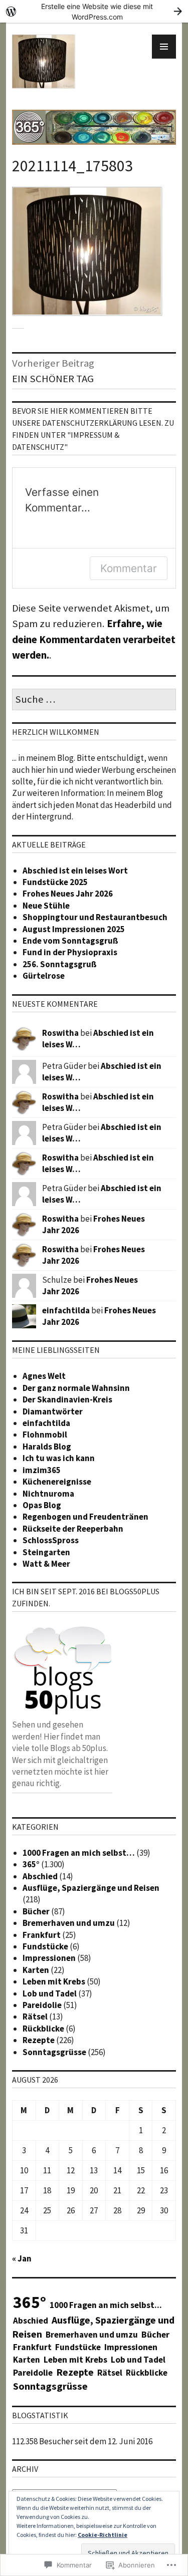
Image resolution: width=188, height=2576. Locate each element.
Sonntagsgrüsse (54, 2052)
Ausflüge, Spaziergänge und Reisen (91, 1888)
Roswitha (60, 1033)
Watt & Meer (46, 1564)
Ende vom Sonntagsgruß (70, 941)
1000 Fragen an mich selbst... (106, 2305)
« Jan (22, 2258)
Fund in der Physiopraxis (70, 952)
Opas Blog (42, 1505)
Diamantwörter (53, 1411)
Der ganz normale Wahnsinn (76, 1388)
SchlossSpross (51, 1540)
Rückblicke (43, 2029)
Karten (36, 1970)
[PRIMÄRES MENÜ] (164, 47)
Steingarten (46, 1552)
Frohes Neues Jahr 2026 (68, 894)
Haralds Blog (47, 1447)
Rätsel (35, 2017)
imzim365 (42, 1470)
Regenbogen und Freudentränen (85, 1517)
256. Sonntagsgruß (60, 964)
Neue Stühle (46, 906)
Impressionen (49, 1958)
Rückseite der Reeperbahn (73, 1529)
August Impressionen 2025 (74, 929)
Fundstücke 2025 (55, 882)
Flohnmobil (45, 1435)
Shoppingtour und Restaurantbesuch (95, 917)
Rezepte (39, 2040)
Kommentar (129, 568)
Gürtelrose (44, 976)
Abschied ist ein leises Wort (75, 871)
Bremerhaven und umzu (69, 1923)
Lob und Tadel (50, 1993)
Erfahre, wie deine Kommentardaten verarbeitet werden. (94, 639)
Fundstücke (45, 1946)
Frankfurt (42, 1935)
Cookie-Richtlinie (103, 2535)
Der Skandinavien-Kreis (67, 1399)
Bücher (36, 1911)
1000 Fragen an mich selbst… (79, 1853)
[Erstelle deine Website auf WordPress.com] (94, 11)
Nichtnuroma (48, 1494)
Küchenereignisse (57, 1482)
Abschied (40, 1876)
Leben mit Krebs (54, 1981)
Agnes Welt (44, 1376)
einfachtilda (66, 1310)
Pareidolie (42, 2005)
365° (31, 1864)
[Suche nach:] (94, 700)
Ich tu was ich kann (59, 1458)
